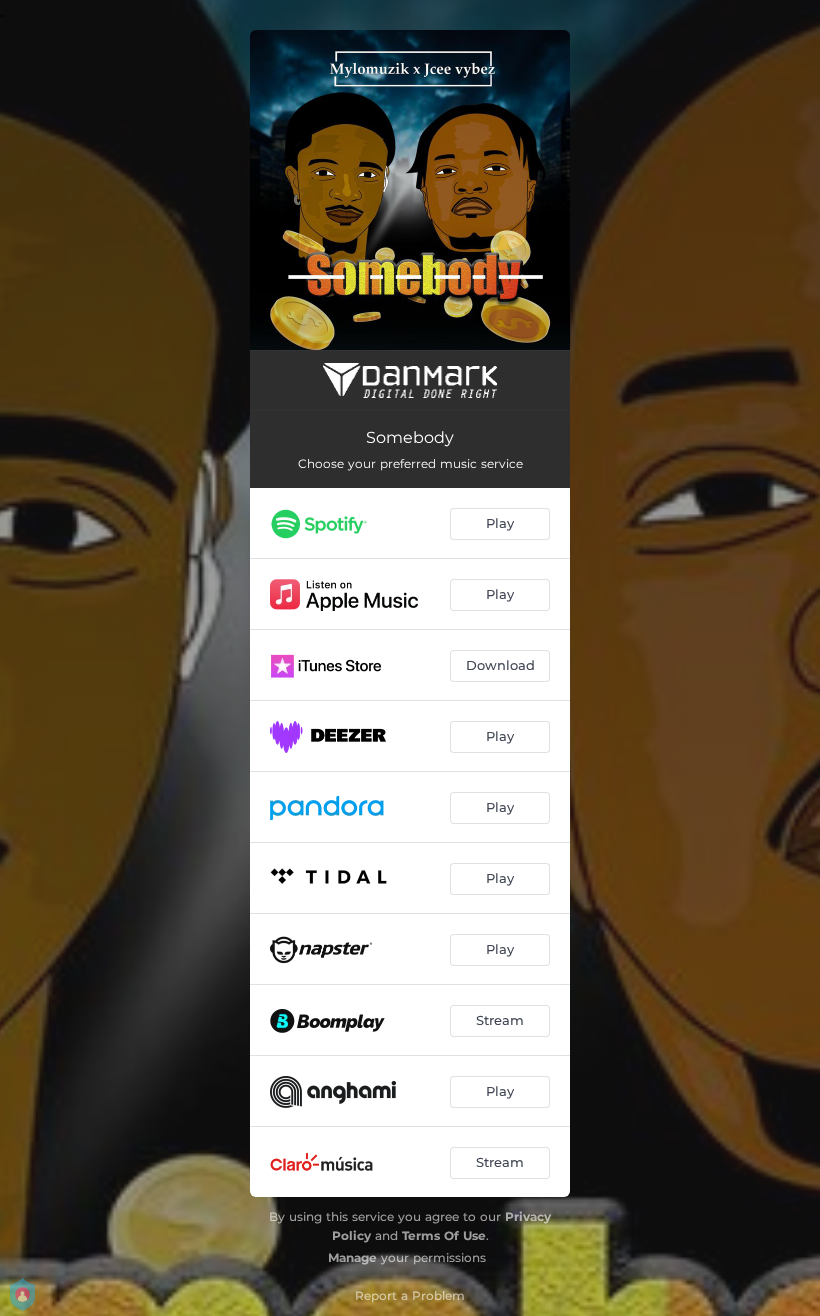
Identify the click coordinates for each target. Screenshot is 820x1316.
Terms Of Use (444, 1235)
